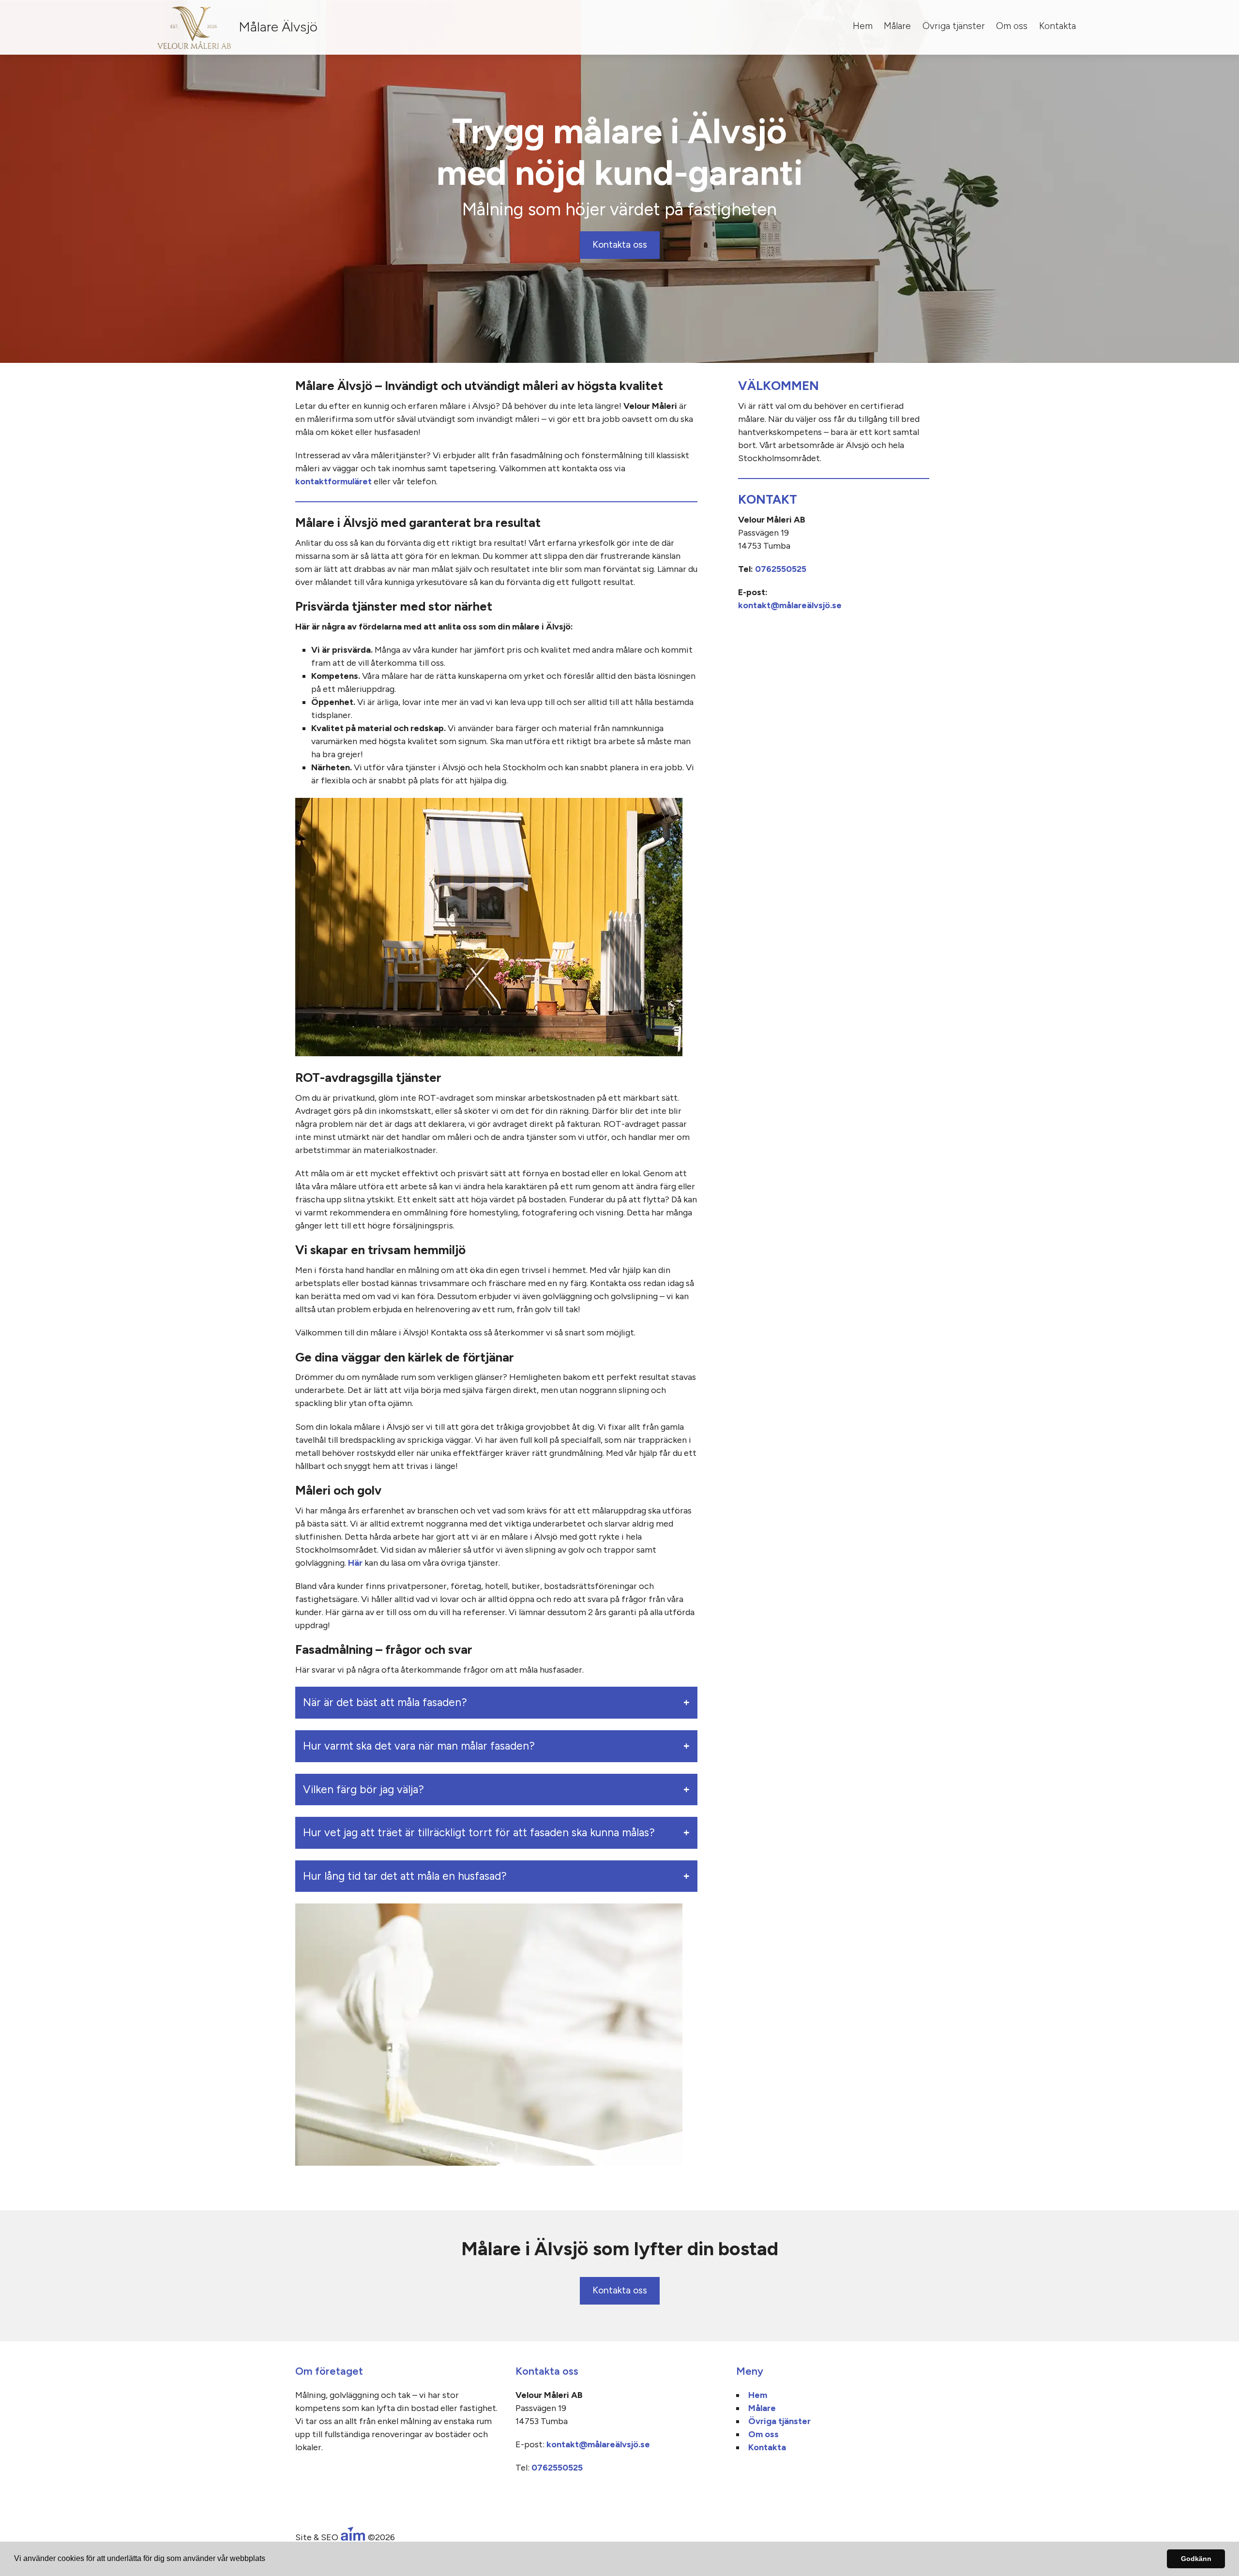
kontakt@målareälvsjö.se (790, 605)
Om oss (1012, 26)
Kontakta (1058, 26)
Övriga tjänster (954, 26)
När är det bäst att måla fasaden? (385, 1702)
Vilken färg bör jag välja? (363, 1790)
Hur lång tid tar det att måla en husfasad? (405, 1876)
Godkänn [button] (1196, 2559)
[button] (269, 2560)
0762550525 (781, 569)
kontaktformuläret (333, 481)
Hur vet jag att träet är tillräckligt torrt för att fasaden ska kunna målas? (479, 1833)
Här (355, 1563)
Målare (897, 26)
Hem (863, 26)
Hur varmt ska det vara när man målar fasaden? (419, 1746)
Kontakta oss (620, 245)
